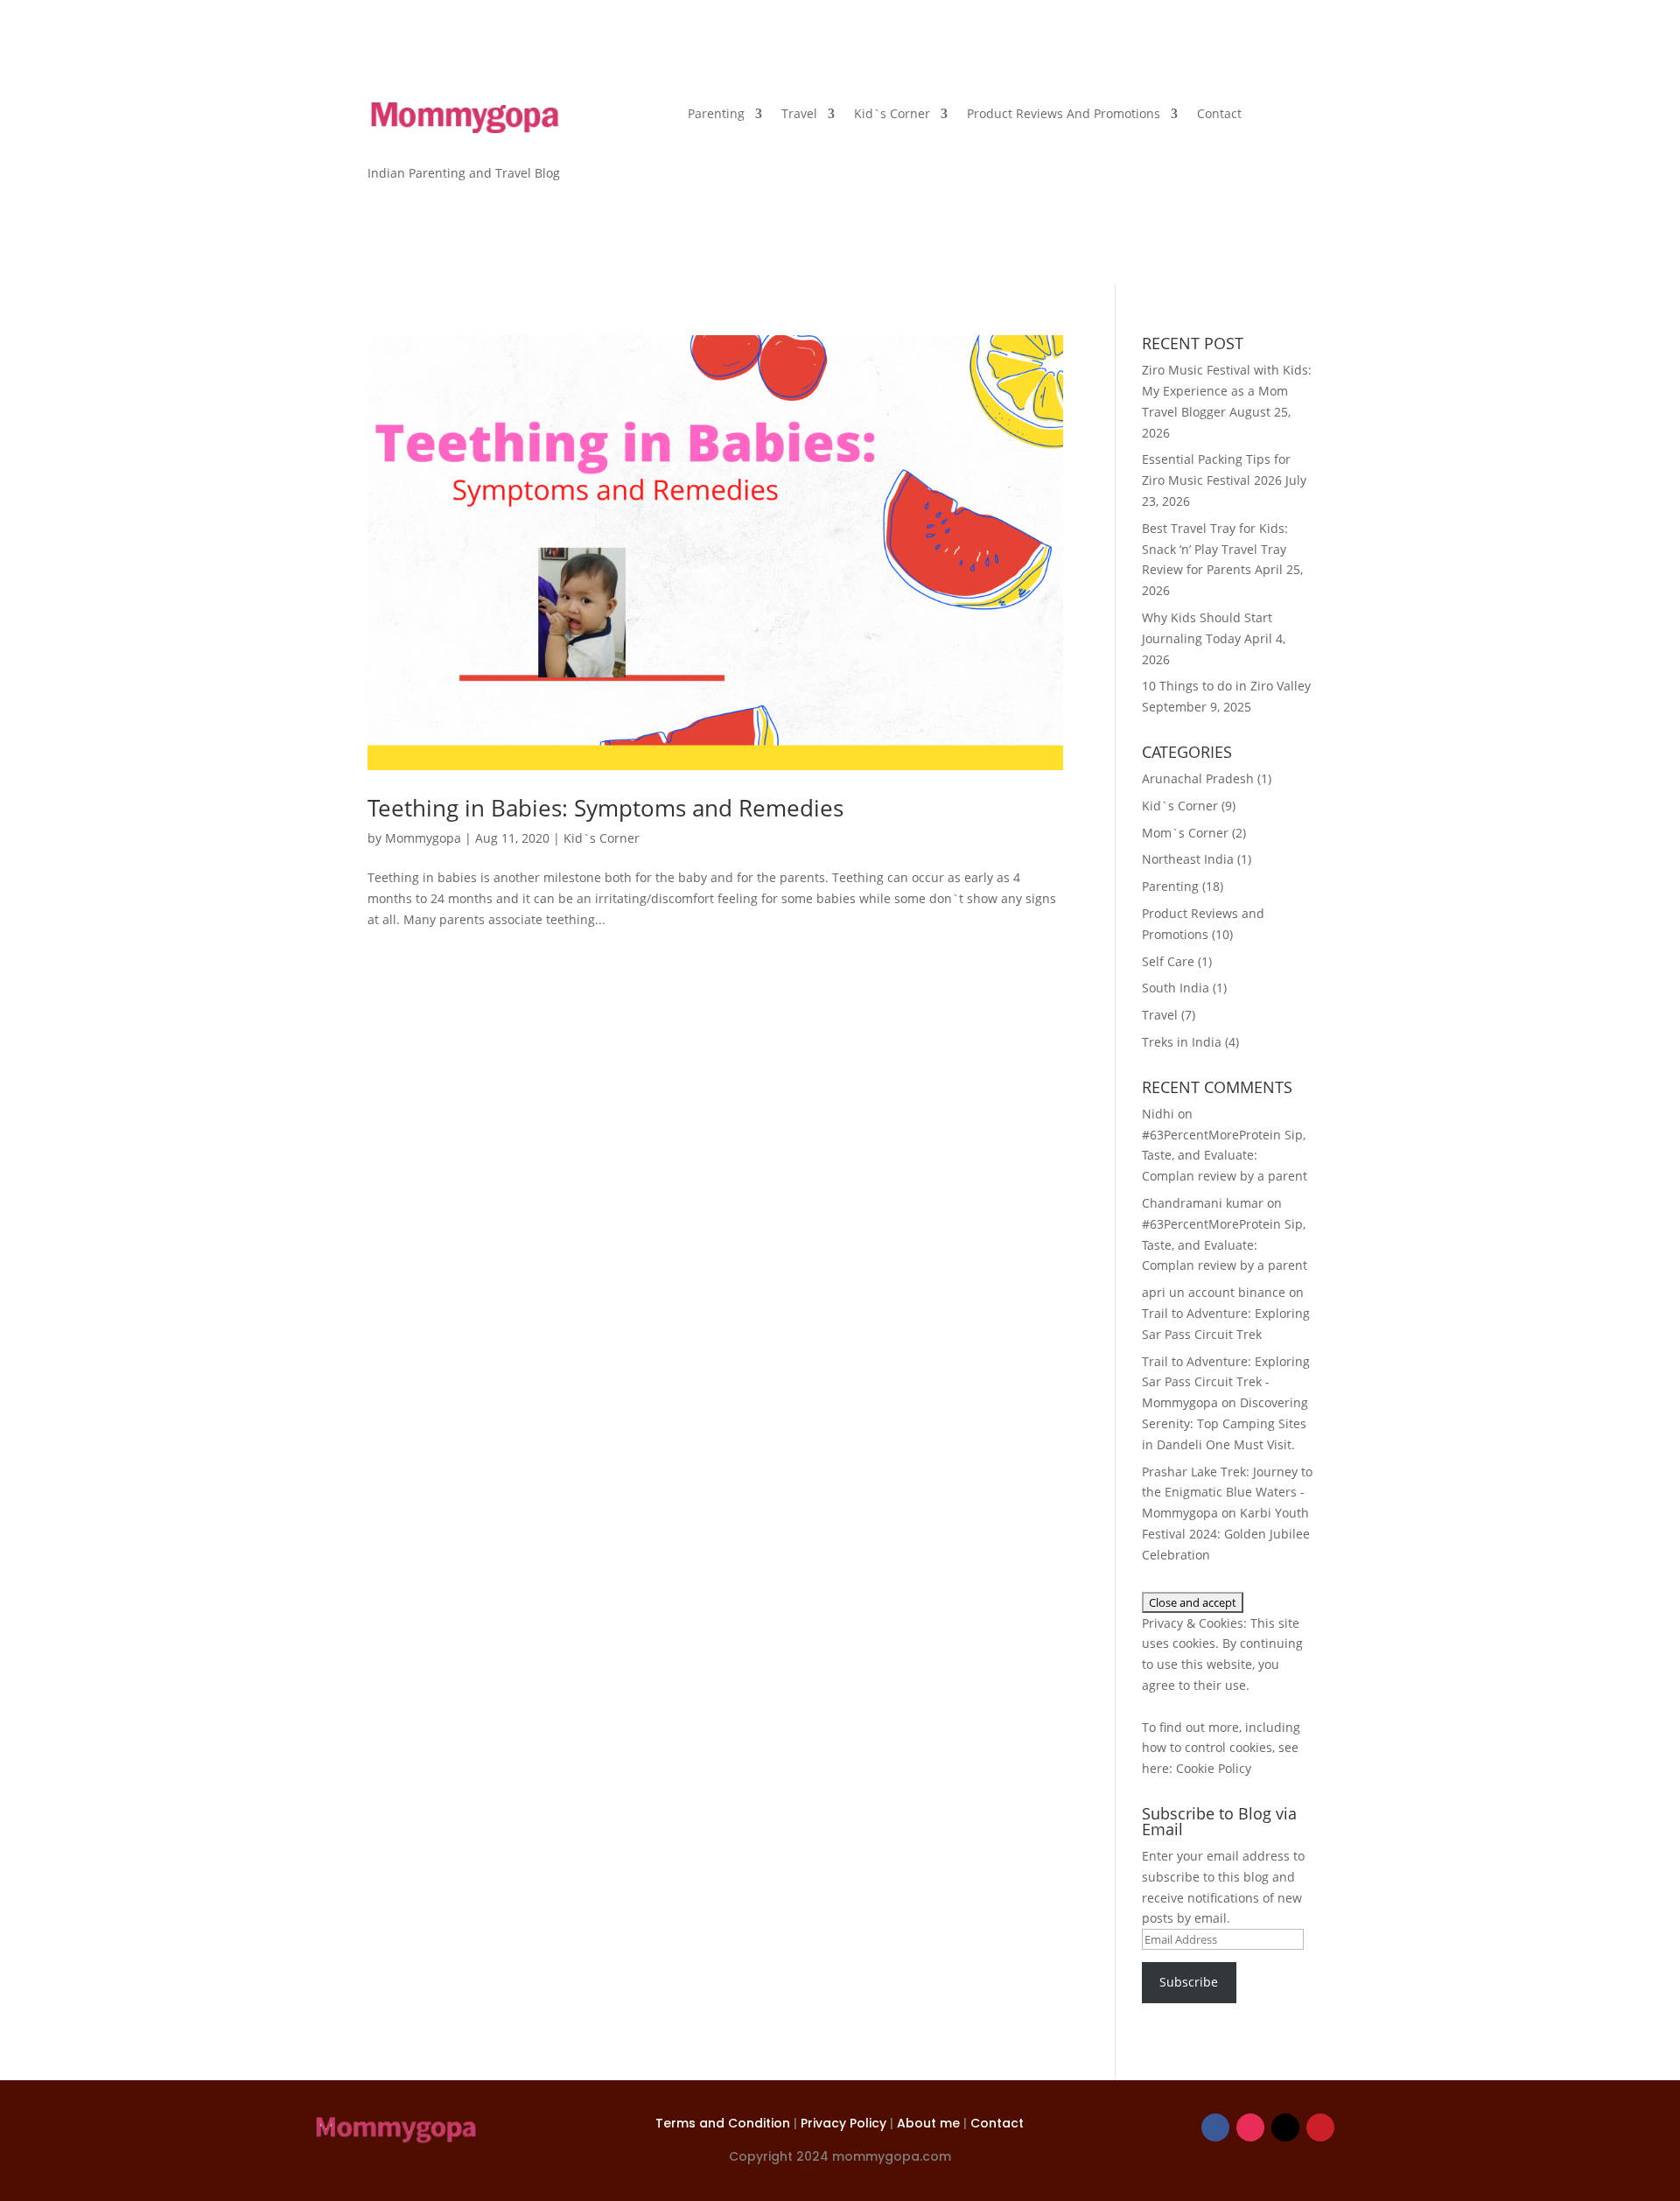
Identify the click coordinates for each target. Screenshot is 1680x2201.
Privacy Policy (845, 2123)
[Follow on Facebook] (1215, 2127)
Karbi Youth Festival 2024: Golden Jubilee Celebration (1226, 1534)
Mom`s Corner (1185, 833)
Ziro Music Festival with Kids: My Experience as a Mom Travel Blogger (1227, 391)
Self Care (1168, 961)
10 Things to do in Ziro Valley (1226, 686)
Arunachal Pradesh (1198, 778)
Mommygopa (423, 838)
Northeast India (1188, 859)
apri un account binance (1214, 1292)
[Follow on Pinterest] (1320, 2127)
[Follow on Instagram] (1250, 2127)
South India (1176, 988)
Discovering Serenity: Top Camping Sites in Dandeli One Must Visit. (1225, 1423)
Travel (799, 115)
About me (930, 2123)
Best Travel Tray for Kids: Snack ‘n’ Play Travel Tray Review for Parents (1215, 549)
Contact (1219, 115)
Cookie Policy (1214, 1768)
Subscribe (1189, 1982)
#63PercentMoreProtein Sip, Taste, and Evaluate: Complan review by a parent (1225, 1156)
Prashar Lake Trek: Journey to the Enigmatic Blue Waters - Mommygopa (1227, 1493)
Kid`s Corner (892, 115)
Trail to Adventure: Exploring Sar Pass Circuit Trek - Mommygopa (1226, 1382)
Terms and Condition (724, 2123)
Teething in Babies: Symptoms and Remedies (605, 808)
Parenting (716, 115)
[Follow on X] (1285, 2127)
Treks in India (1182, 1042)
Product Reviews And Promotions (1064, 115)
